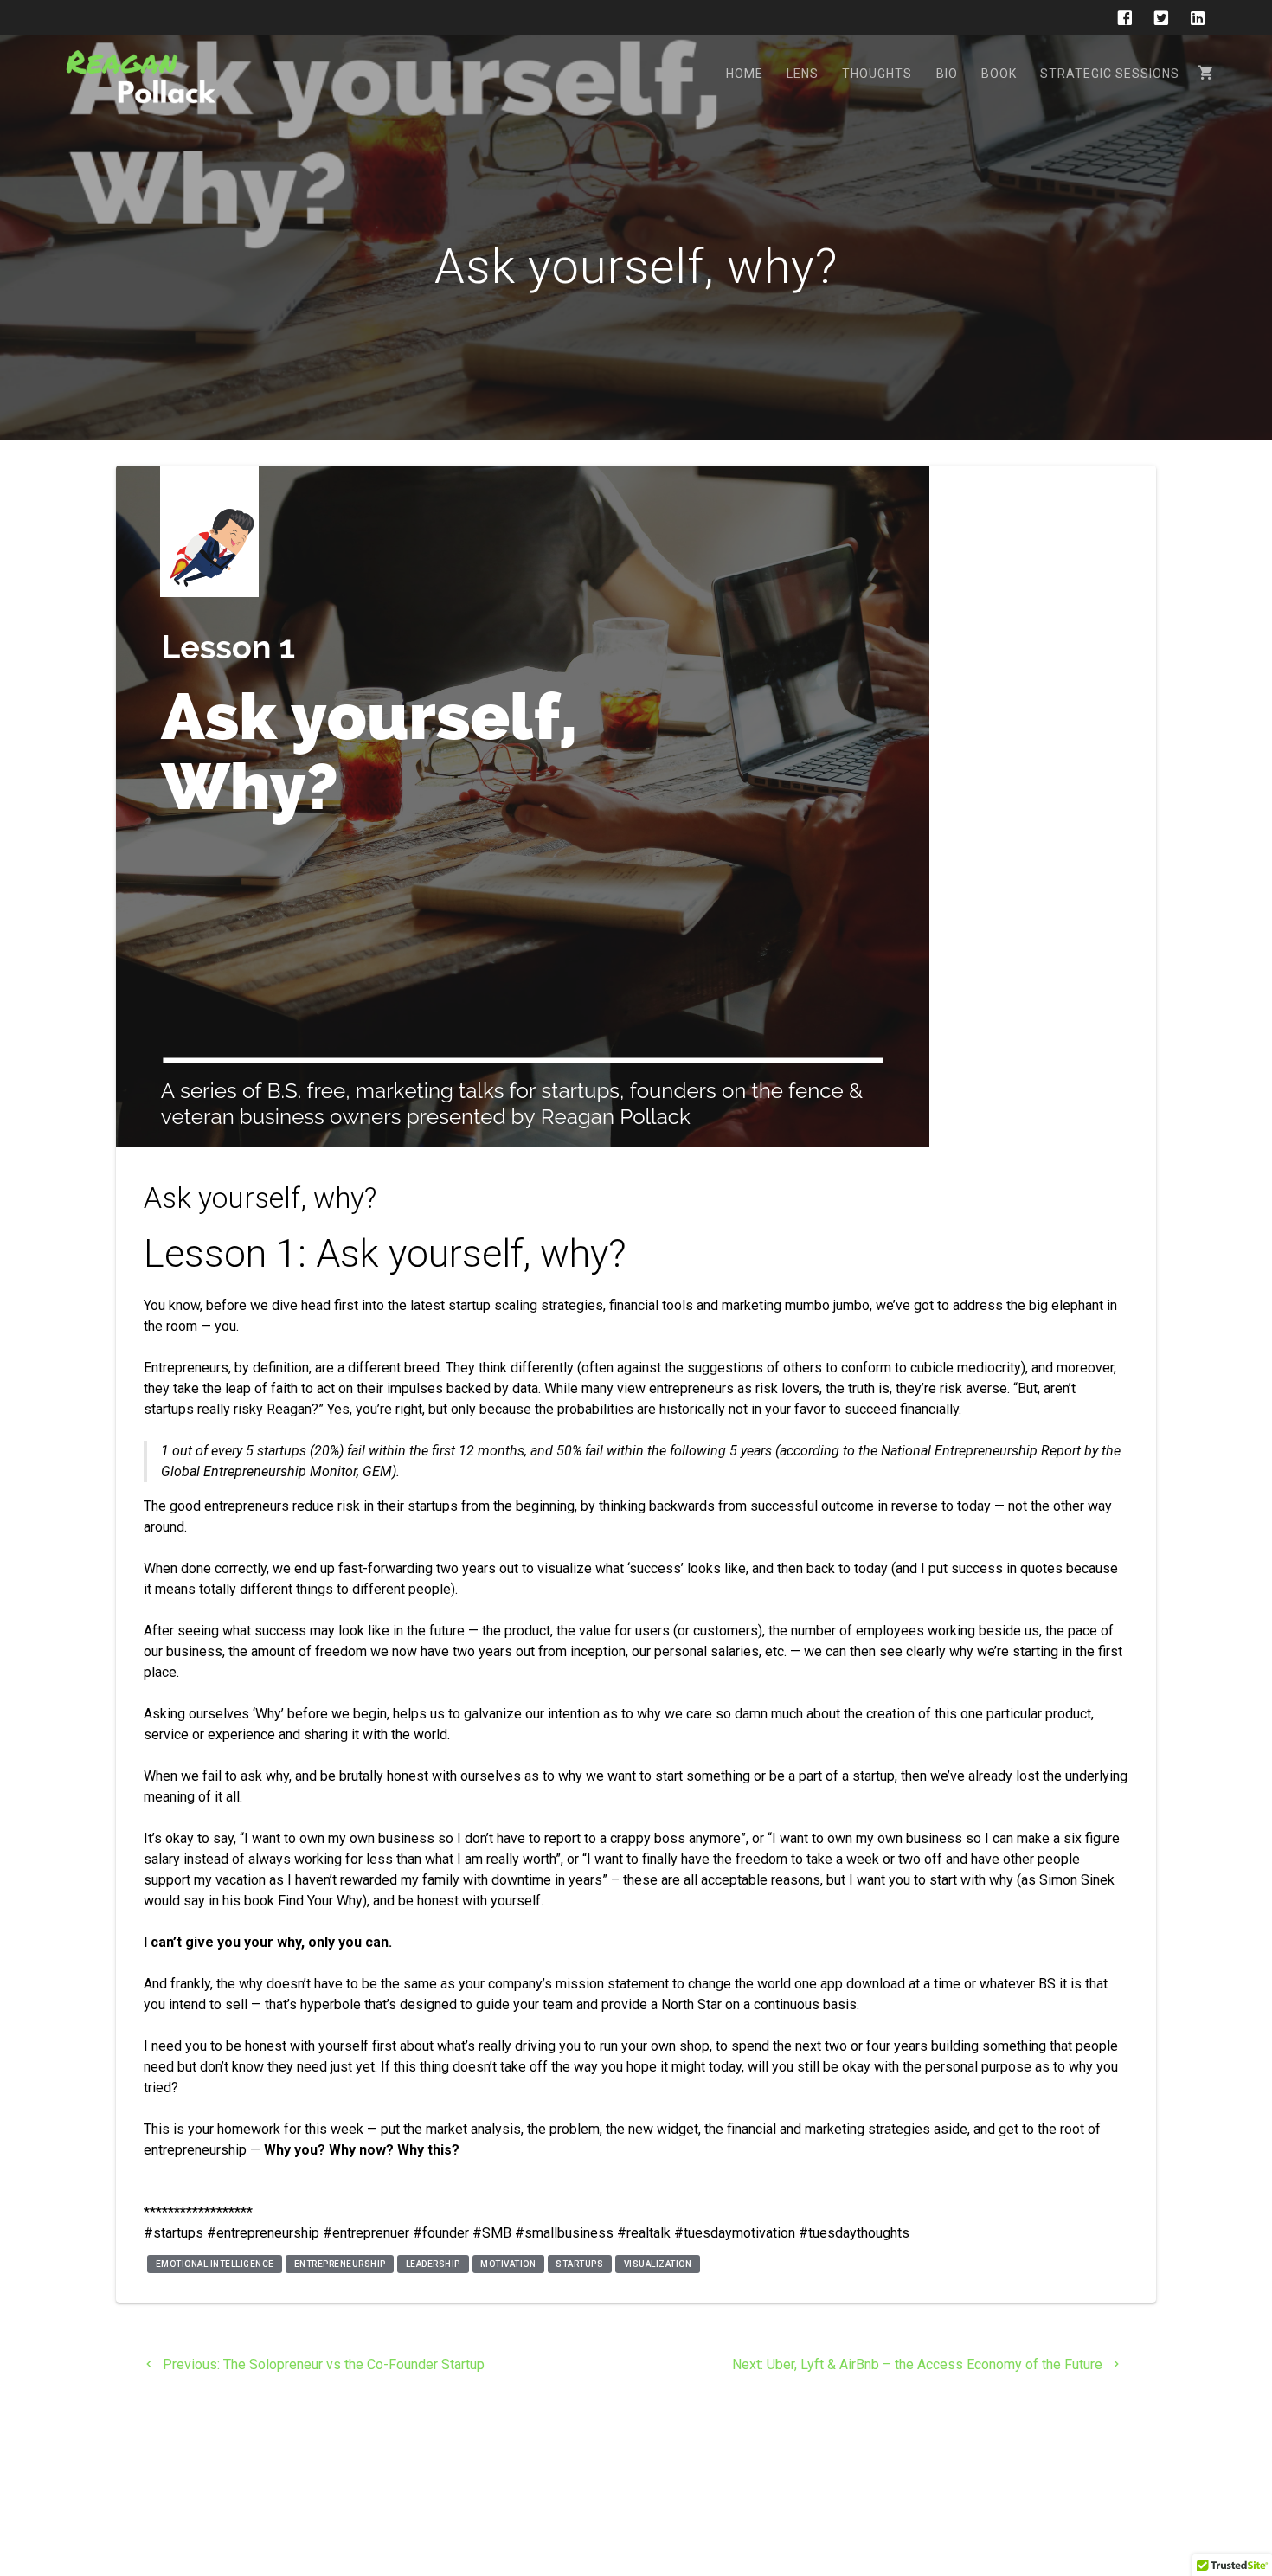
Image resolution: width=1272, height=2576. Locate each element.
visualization (658, 2264)
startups (579, 2264)
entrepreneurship (340, 2264)
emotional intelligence (215, 2264)
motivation (508, 2264)
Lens (803, 74)
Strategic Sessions (1110, 74)
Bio (947, 74)
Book (999, 74)
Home (745, 74)
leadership (433, 2264)
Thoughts (877, 74)
